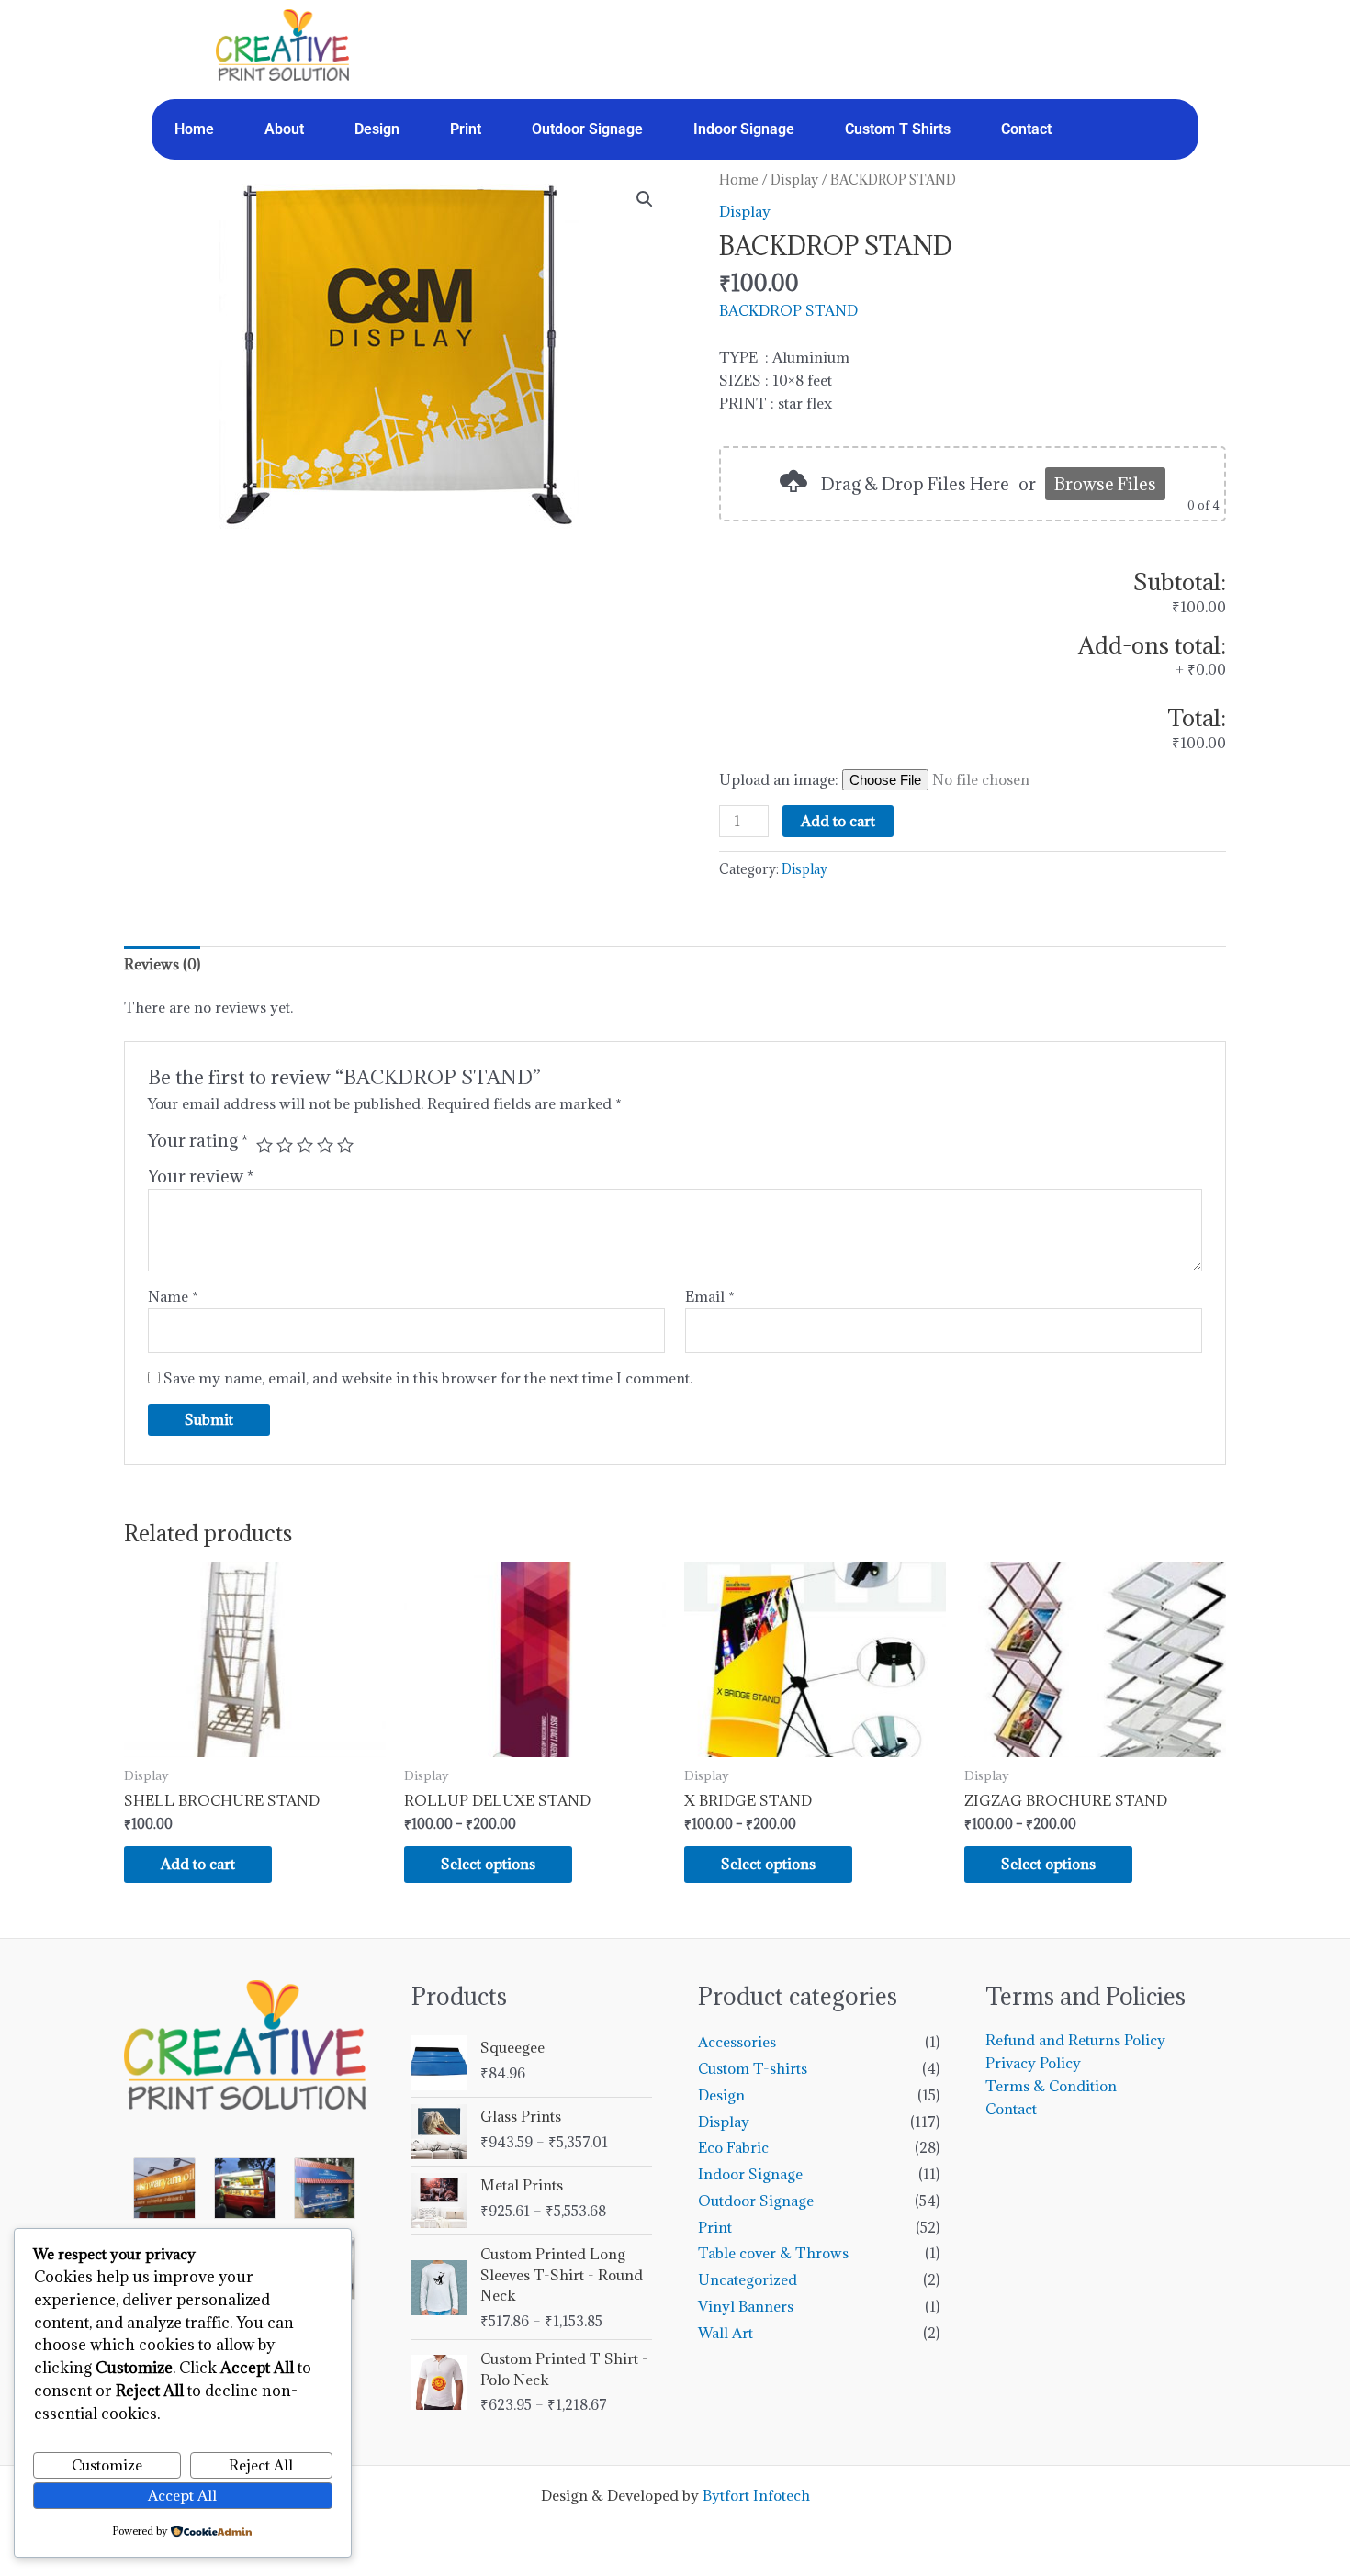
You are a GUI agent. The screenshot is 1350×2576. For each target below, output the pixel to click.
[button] (645, 199)
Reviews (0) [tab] (162, 964)
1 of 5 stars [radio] (264, 1145)
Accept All (182, 2495)
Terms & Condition (1051, 2086)
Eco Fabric (733, 2147)
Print (466, 129)
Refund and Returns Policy (1075, 2040)
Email (710, 1296)
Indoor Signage (744, 129)
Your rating (198, 1140)
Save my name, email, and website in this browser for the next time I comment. (428, 1378)
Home (194, 129)
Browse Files (1105, 484)
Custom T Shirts (898, 129)
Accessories (737, 2042)
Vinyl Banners (746, 2306)
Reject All (261, 2465)
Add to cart (838, 821)
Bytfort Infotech (756, 2495)
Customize (107, 2465)
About (284, 129)
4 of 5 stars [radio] (325, 1145)
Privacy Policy (1033, 2063)
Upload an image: (781, 779)
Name (173, 1296)
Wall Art (726, 2333)
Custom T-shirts (753, 2068)
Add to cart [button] (198, 1864)
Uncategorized (748, 2279)
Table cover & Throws (773, 2253)
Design (377, 129)
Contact (1026, 129)
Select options (488, 1864)
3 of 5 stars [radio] (305, 1145)
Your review (201, 1176)
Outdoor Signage (587, 129)
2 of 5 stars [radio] (285, 1145)
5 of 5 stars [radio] (345, 1145)
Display (794, 179)
